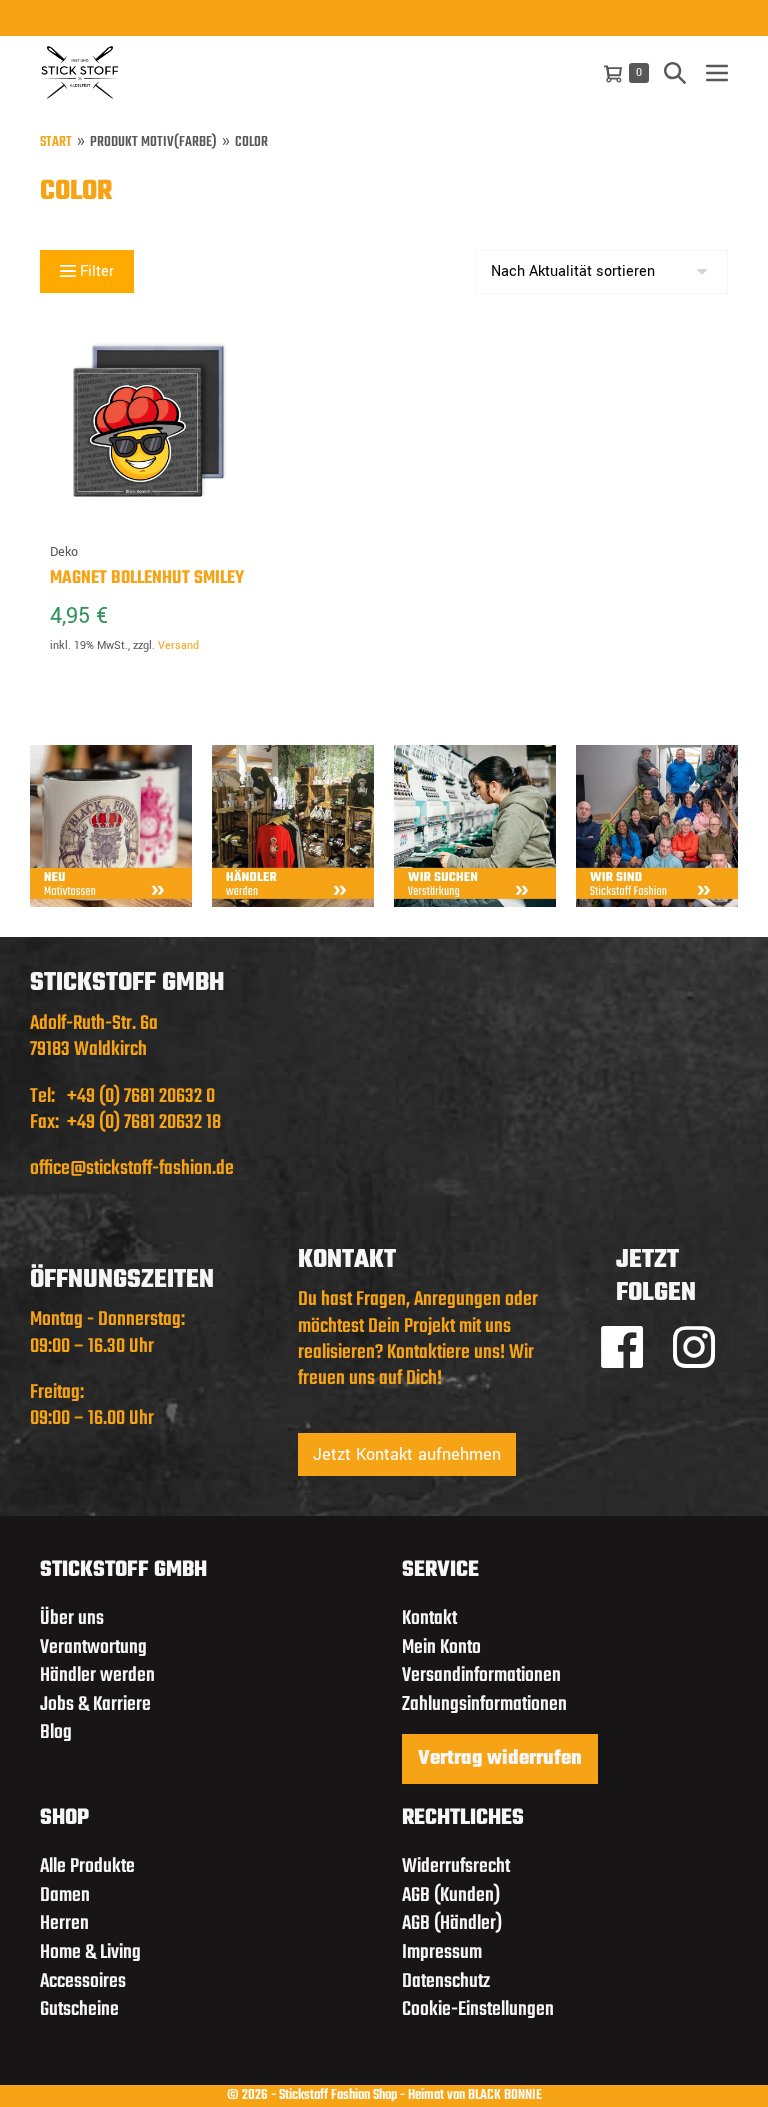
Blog (56, 1732)
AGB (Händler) (452, 1923)
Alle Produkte (87, 1866)
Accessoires (83, 1981)
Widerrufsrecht (456, 1866)
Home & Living (90, 1952)
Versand (178, 645)
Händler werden (97, 1675)
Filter (95, 271)
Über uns (72, 1618)
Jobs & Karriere (95, 1704)
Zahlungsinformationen (484, 1704)
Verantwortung (93, 1647)
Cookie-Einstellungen (478, 2009)
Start (56, 143)
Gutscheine (79, 2009)
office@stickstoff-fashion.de (132, 1168)
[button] (675, 72)
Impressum (442, 1952)
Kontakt (429, 1618)
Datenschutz (446, 1981)
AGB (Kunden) (451, 1895)
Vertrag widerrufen (500, 1759)
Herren (64, 1923)
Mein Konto (441, 1647)
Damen (65, 1895)
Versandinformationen (481, 1675)
